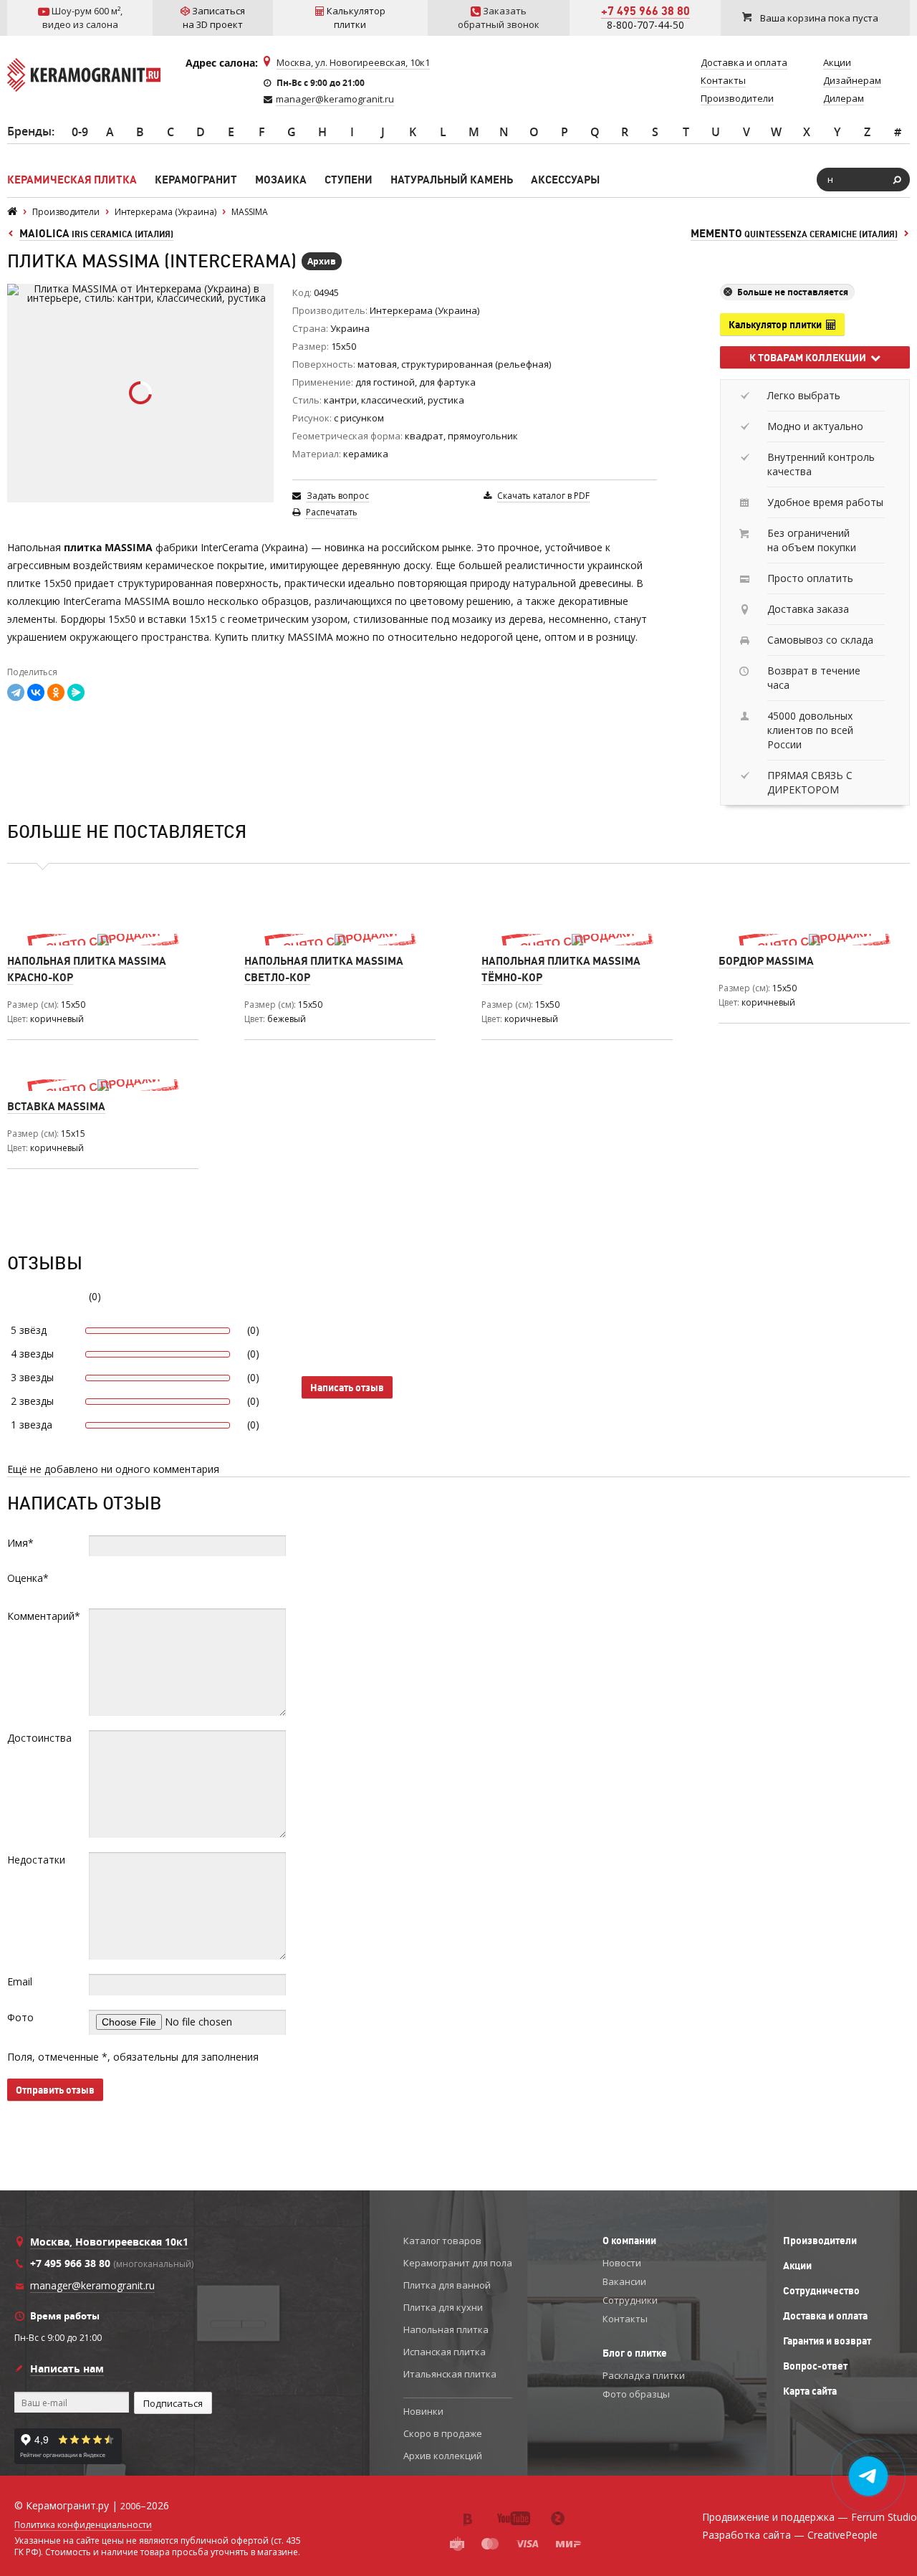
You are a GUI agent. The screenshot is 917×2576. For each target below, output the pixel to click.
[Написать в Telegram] (869, 2476)
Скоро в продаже (443, 2433)
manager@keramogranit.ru (335, 99)
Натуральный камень (452, 180)
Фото (20, 2017)
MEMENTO (794, 233)
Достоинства (39, 1738)
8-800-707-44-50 (645, 25)
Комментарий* (44, 1616)
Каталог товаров (442, 2241)
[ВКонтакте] (36, 692)
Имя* (20, 1543)
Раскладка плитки (644, 2375)
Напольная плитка (446, 2329)
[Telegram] (16, 692)
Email (20, 1981)
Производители (820, 2241)
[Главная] (12, 212)
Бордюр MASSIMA (766, 961)
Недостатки (36, 1860)
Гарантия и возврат (827, 2341)
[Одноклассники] (56, 692)
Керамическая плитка (72, 180)
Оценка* (28, 1578)
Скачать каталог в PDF (543, 496)
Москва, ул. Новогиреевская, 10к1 (353, 62)
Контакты (625, 2319)
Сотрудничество (821, 2291)
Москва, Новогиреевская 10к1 (109, 2242)
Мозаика (281, 180)
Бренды (29, 131)
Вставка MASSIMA (56, 1106)
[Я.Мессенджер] (76, 692)
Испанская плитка (445, 2352)
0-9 (80, 132)
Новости (622, 2263)
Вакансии (624, 2281)
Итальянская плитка (450, 2374)
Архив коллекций (443, 2456)
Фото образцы (636, 2394)
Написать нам (67, 2369)
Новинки (423, 2411)
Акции (797, 2266)
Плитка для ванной (447, 2285)
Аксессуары (565, 180)
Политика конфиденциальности (83, 2525)
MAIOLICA (96, 233)
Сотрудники (630, 2300)
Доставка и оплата (825, 2316)
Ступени (349, 180)
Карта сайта (810, 2391)
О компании (629, 2241)
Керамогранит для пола (458, 2263)
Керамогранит (196, 180)
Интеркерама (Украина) (424, 310)
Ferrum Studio (884, 2517)
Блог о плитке (635, 2353)
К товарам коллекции (810, 358)
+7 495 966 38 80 (645, 11)
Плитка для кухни (443, 2307)
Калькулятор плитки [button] (777, 325)
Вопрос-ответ (815, 2366)
